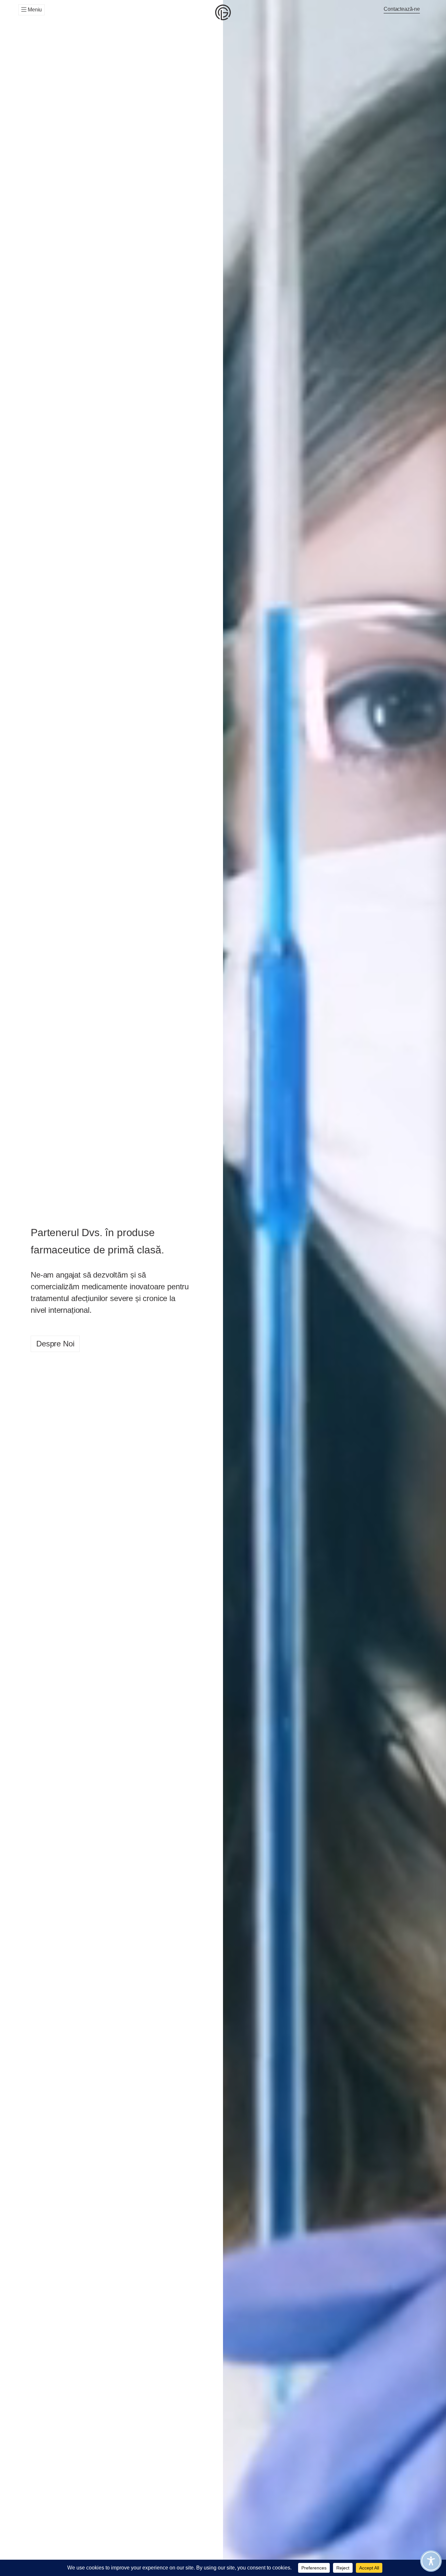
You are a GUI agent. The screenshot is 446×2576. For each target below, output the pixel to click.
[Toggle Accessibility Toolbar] (431, 2561)
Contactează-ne (402, 9)
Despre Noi (55, 1344)
